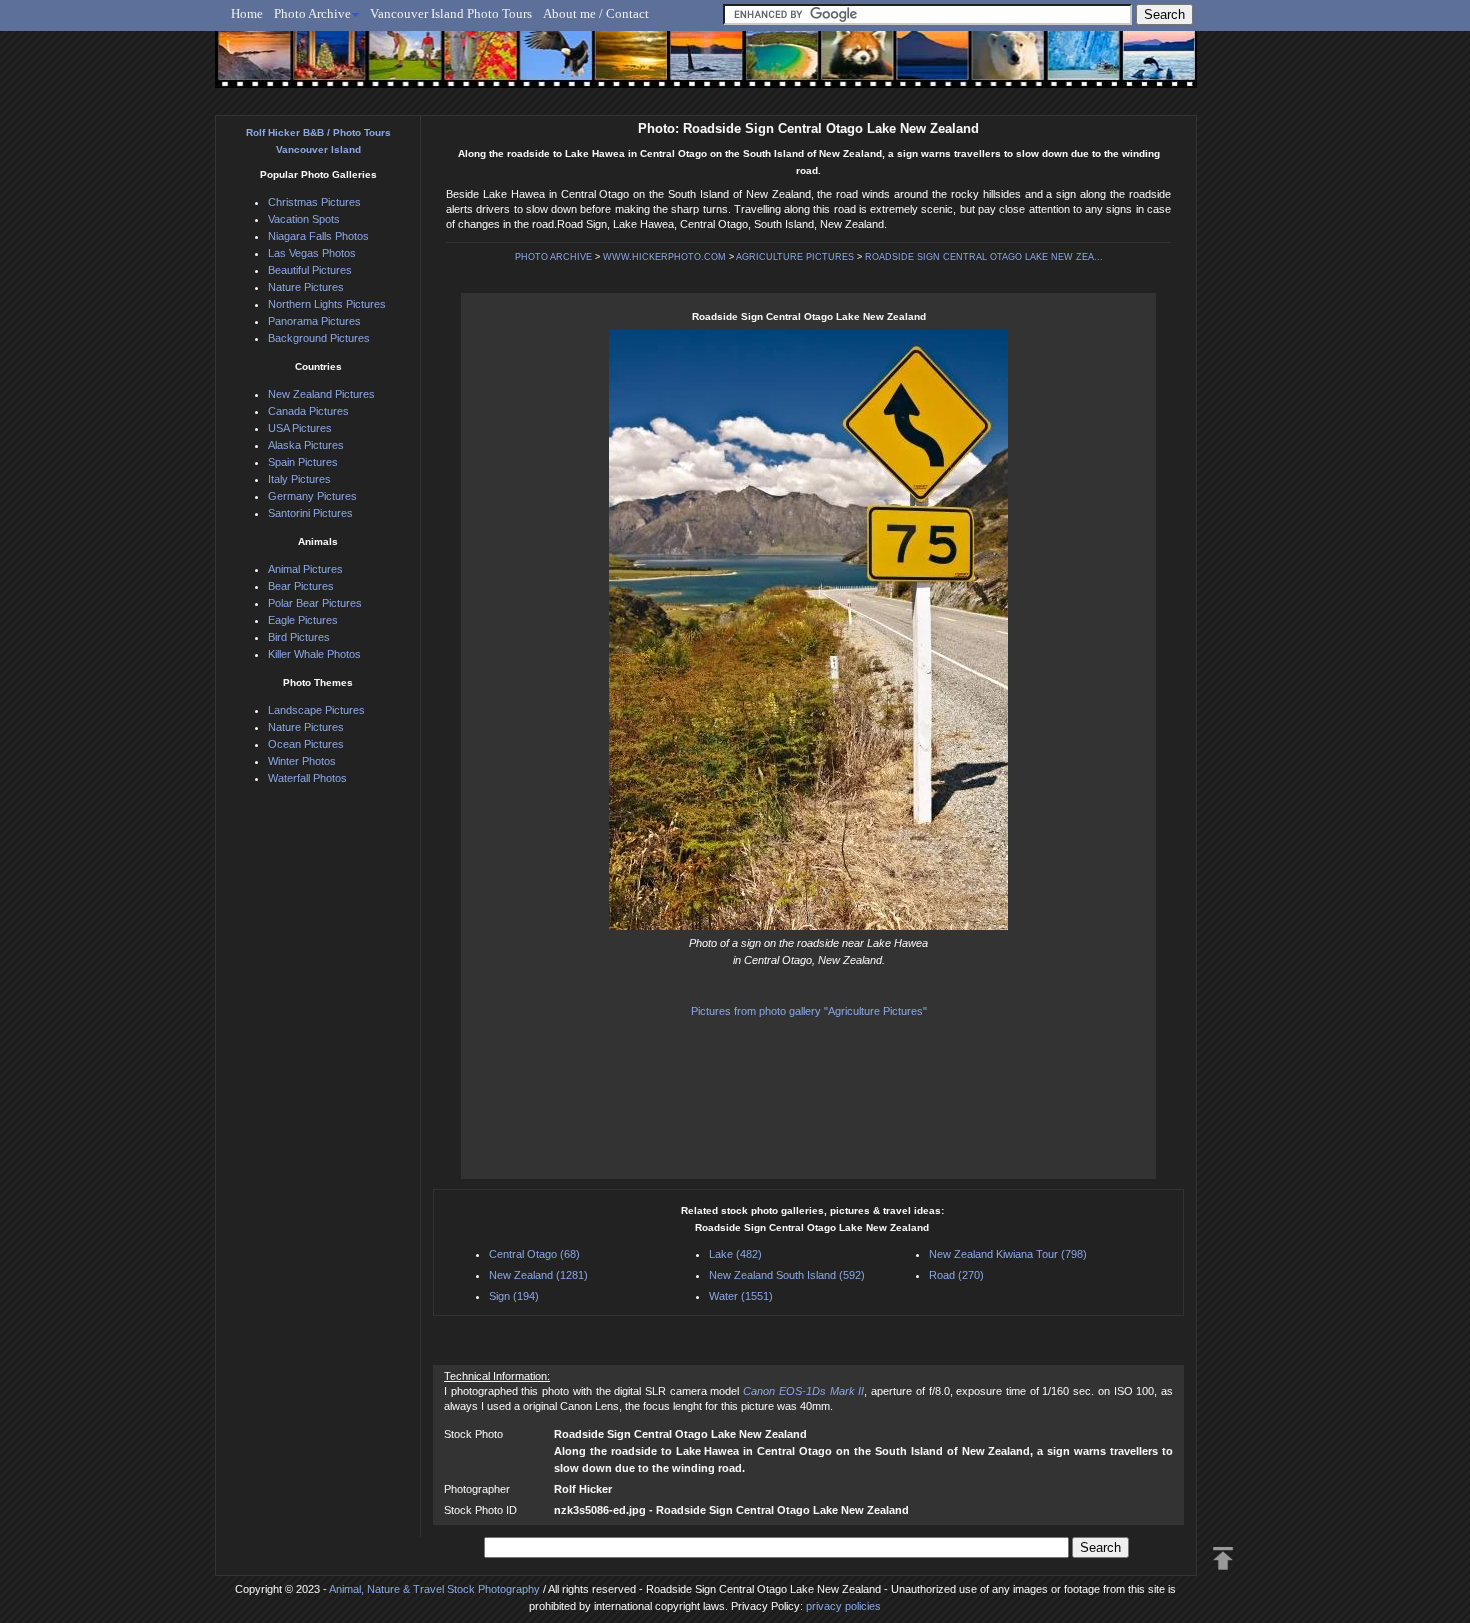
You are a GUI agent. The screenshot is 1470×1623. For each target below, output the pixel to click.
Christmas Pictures (314, 202)
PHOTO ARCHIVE (553, 257)
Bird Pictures (299, 637)
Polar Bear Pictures (315, 603)
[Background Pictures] (621, 67)
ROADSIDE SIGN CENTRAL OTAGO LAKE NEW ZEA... (984, 257)
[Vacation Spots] (769, 67)
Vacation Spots (304, 219)
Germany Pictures (312, 496)
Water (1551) (741, 1296)
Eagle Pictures (303, 620)
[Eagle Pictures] (547, 67)
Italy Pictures (299, 479)
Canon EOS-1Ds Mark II (803, 1391)
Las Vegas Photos (312, 253)
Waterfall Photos (307, 778)
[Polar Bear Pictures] (991, 67)
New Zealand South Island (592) (787, 1275)
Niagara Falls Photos (318, 236)
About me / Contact (596, 13)
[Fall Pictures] (473, 67)
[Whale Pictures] (695, 67)
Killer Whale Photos (314, 654)
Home (247, 13)
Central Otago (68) (534, 1254)
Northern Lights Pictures (327, 304)
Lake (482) (735, 1254)
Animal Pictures (305, 569)
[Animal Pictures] (843, 67)
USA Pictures (300, 428)
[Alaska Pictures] (1065, 67)
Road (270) (956, 1275)
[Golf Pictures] (399, 67)
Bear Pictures (301, 586)
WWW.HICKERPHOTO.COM (664, 257)
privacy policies (843, 1606)
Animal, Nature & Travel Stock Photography (434, 1589)
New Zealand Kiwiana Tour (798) (1008, 1254)
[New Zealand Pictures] (917, 67)
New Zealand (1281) (538, 1275)
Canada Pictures (308, 411)
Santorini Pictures (310, 513)
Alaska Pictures (306, 445)
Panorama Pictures (314, 321)
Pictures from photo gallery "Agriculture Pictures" (809, 1011)
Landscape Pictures (316, 710)
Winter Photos (302, 761)
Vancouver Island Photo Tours (451, 13)
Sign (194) (514, 1296)
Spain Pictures (303, 462)
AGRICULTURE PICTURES (795, 257)
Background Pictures (319, 338)
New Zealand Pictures (321, 394)
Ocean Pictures (306, 744)
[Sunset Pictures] (250, 67)
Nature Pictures (306, 287)
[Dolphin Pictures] (1140, 67)
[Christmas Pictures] (324, 67)
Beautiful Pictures (310, 270)
